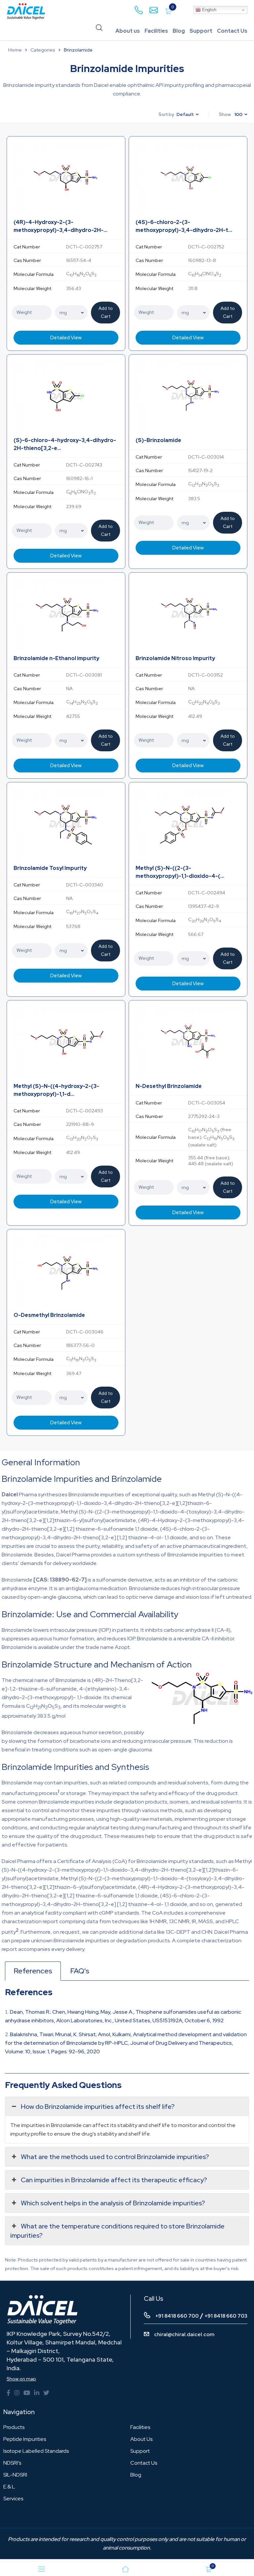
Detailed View (66, 338)
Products (14, 2427)
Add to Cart (106, 312)
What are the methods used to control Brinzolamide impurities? (115, 2157)
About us (128, 31)
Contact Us (232, 31)
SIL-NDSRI (15, 2475)
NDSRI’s (12, 2463)
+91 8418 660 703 (226, 2316)
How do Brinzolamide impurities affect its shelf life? (98, 2107)
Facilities (156, 31)
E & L (9, 2487)
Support (201, 31)
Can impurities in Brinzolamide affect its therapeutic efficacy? (114, 2180)
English (209, 10)
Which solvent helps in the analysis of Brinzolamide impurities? (113, 2203)
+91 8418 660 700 (177, 2316)
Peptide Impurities (25, 2439)
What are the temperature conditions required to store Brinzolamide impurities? (117, 2231)
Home (15, 50)
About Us (141, 2439)
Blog (179, 31)
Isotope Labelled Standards (36, 2451)
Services (13, 2499)
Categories (43, 50)
